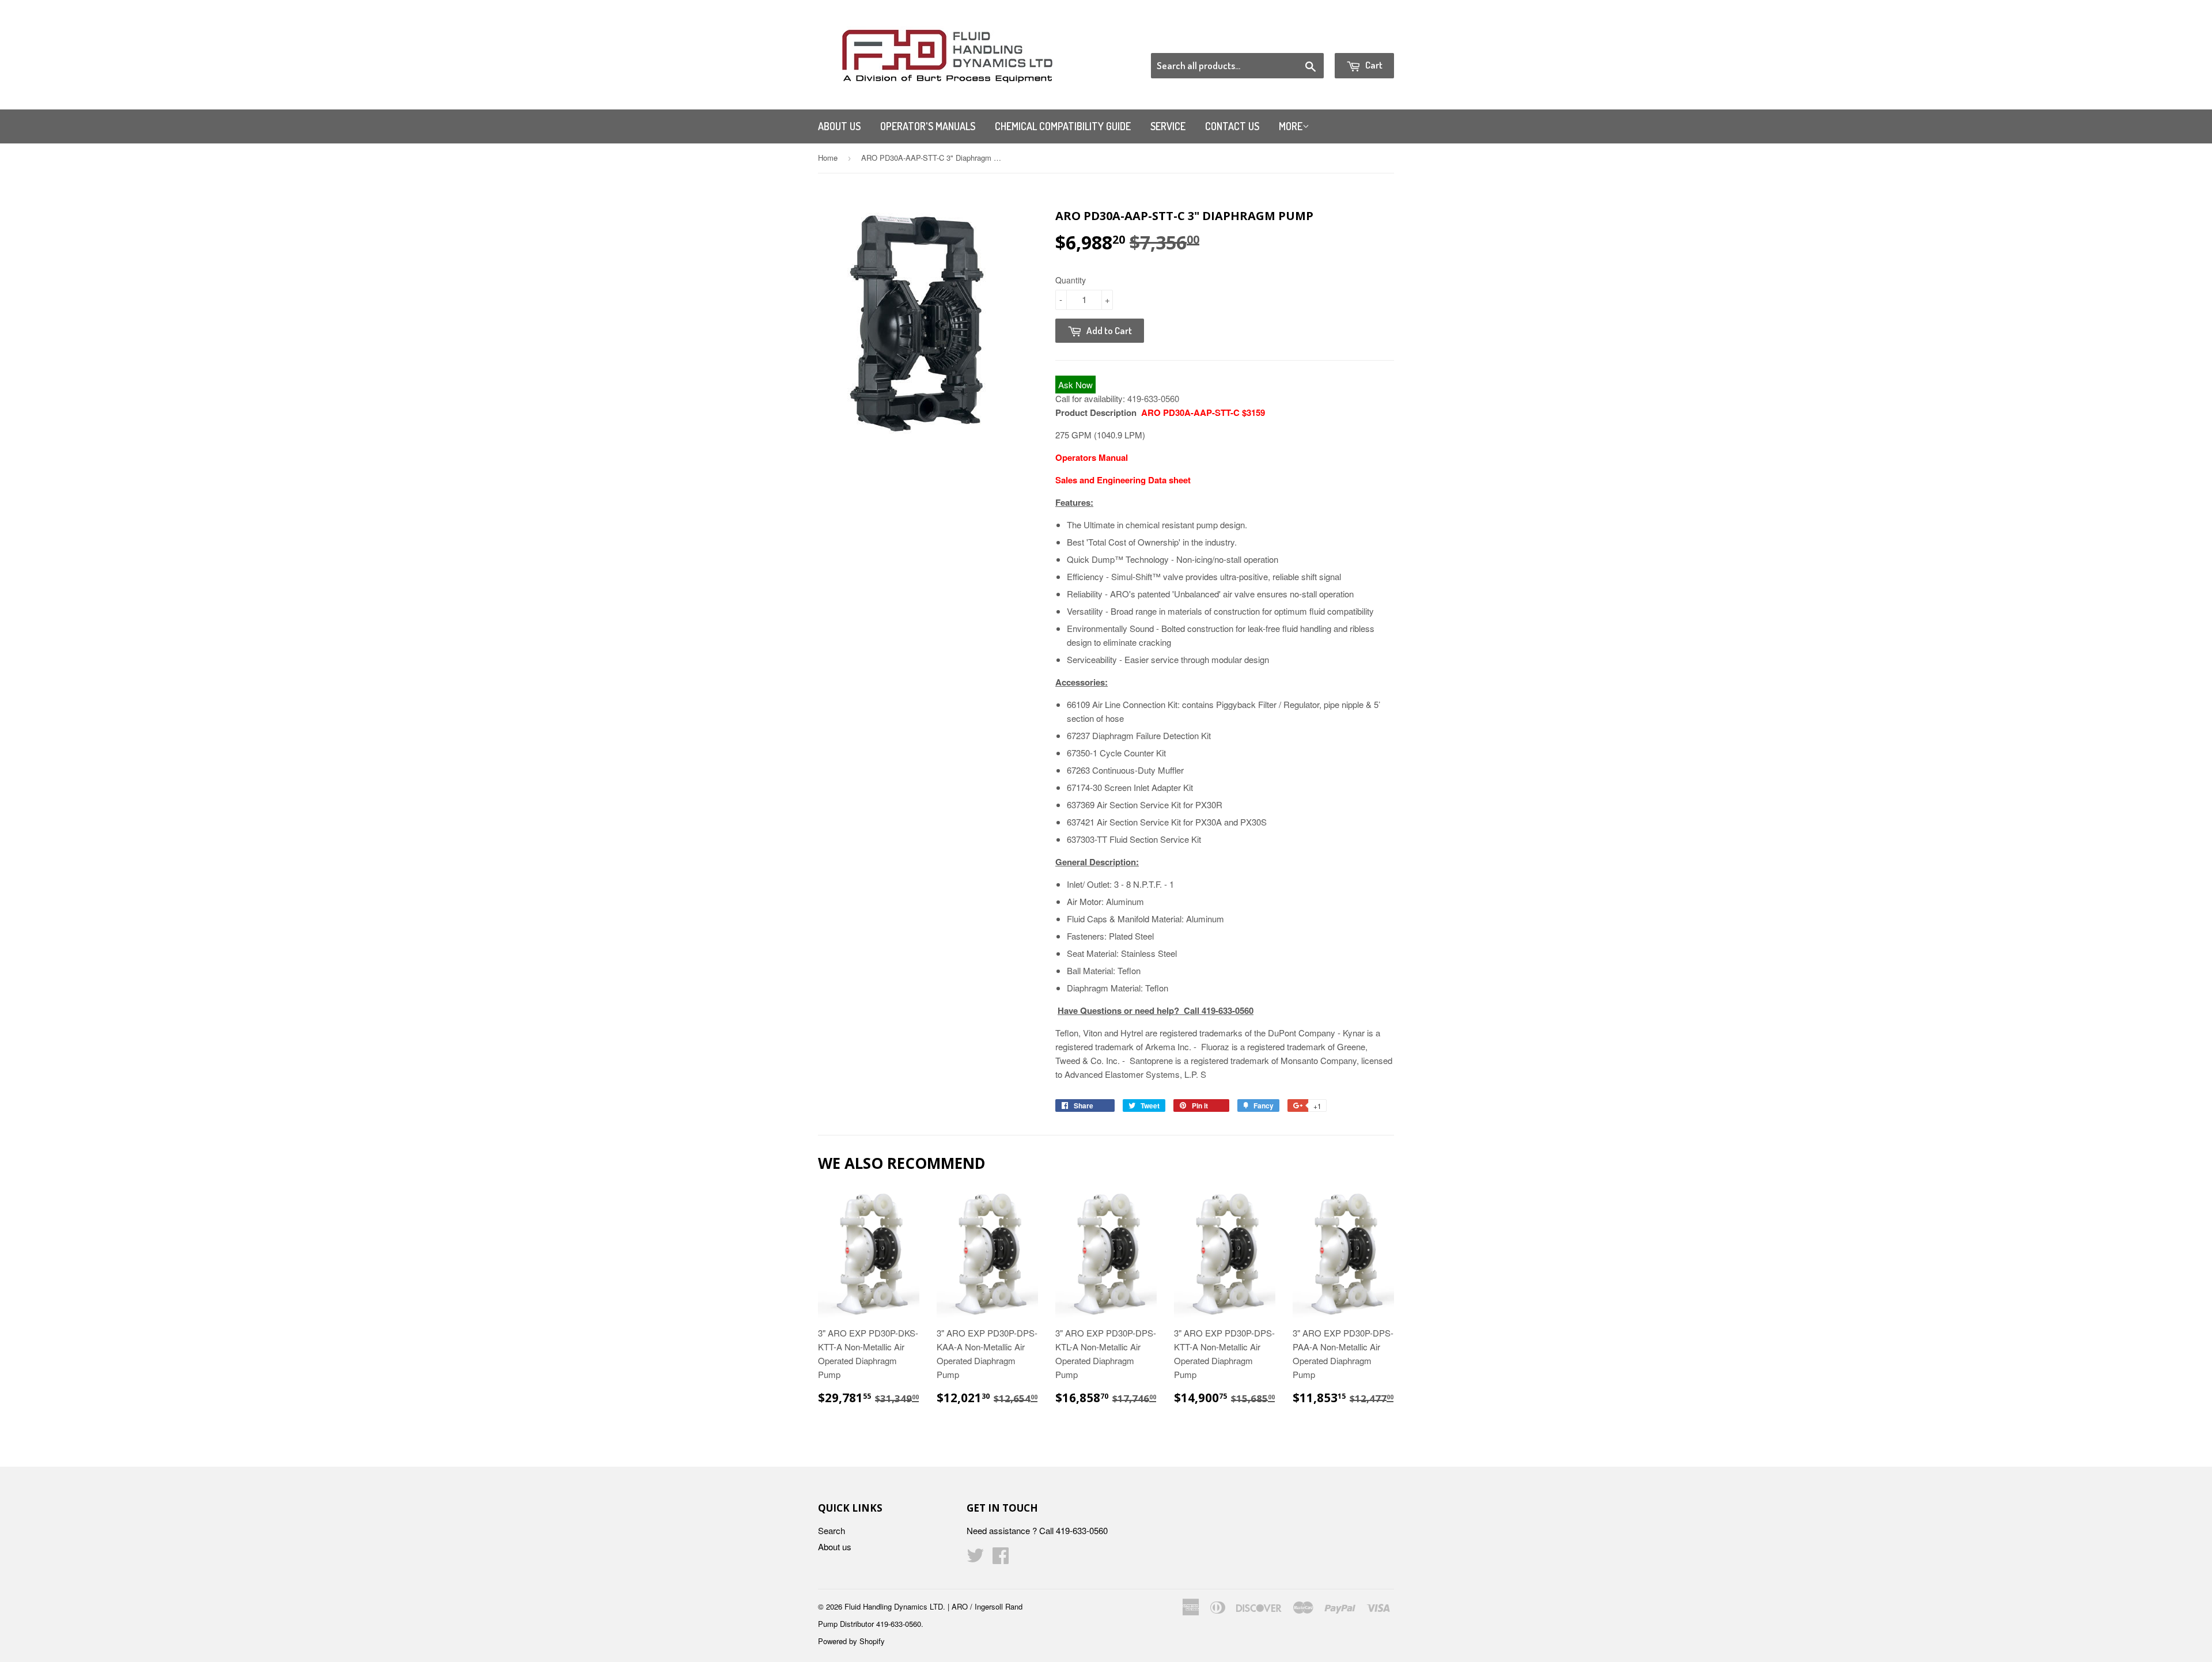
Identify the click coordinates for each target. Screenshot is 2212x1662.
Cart (1373, 65)
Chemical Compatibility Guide (1063, 126)
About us (839, 126)
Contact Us (1232, 126)
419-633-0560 (1153, 398)
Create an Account (1361, 39)
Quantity (1071, 280)
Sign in (1299, 39)
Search (832, 1530)
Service (1168, 126)
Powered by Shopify (851, 1641)
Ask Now (1075, 385)
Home (828, 158)
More (1291, 126)
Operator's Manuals (928, 126)
